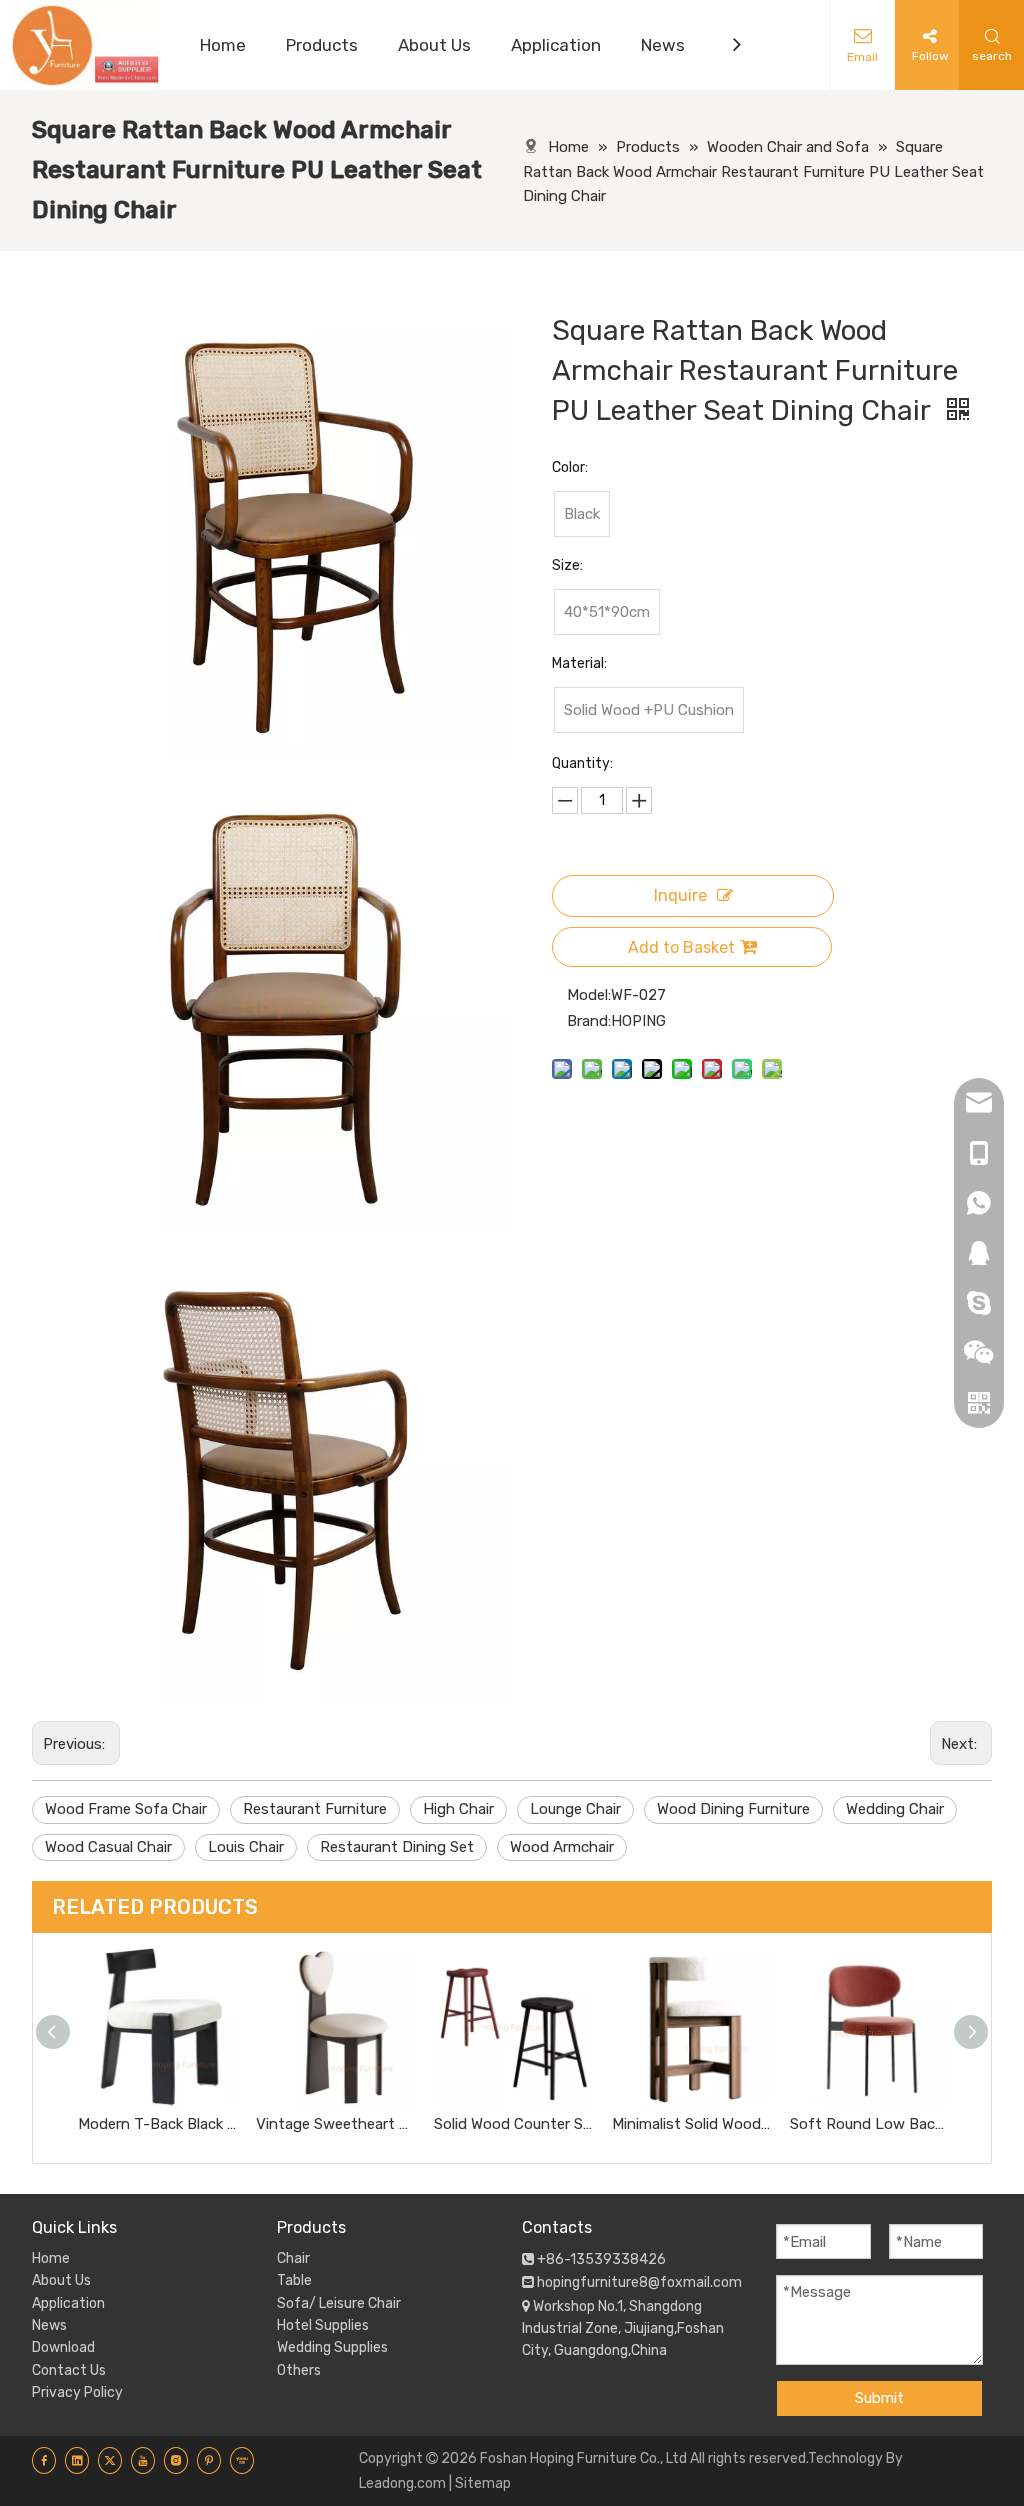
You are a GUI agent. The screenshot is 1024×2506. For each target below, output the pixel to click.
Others (299, 2370)
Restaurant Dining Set (397, 1847)
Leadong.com (402, 2483)
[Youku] (242, 2460)
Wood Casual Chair (108, 1847)
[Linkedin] (77, 2460)
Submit (879, 2398)
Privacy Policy (77, 2392)
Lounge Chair (575, 1809)
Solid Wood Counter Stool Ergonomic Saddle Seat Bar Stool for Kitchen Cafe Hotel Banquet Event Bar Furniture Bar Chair (513, 2124)
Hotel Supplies (323, 2325)
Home (51, 2258)
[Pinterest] (209, 2460)
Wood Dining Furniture (733, 1809)
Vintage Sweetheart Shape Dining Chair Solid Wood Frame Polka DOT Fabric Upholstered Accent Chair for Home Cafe (335, 2124)
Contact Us (69, 2370)
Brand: (589, 1021)
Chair (293, 2258)
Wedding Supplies (332, 2347)
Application (68, 2303)
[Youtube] (143, 2460)
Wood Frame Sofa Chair (126, 1809)
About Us (61, 2280)
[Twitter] (110, 2460)
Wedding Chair (895, 1809)
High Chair (458, 1809)
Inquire (680, 895)
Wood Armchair (562, 1847)
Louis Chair (246, 1847)
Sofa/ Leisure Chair (339, 2303)
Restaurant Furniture (315, 1809)
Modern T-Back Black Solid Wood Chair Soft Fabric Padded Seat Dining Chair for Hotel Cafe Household (157, 2124)
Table (294, 2280)
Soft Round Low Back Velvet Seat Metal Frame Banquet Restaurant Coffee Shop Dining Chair (869, 2124)
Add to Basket (681, 947)
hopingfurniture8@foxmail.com (639, 2282)
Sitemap (483, 2483)
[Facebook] (44, 2460)
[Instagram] (176, 2460)
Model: (589, 995)
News (49, 2325)
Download (63, 2347)
